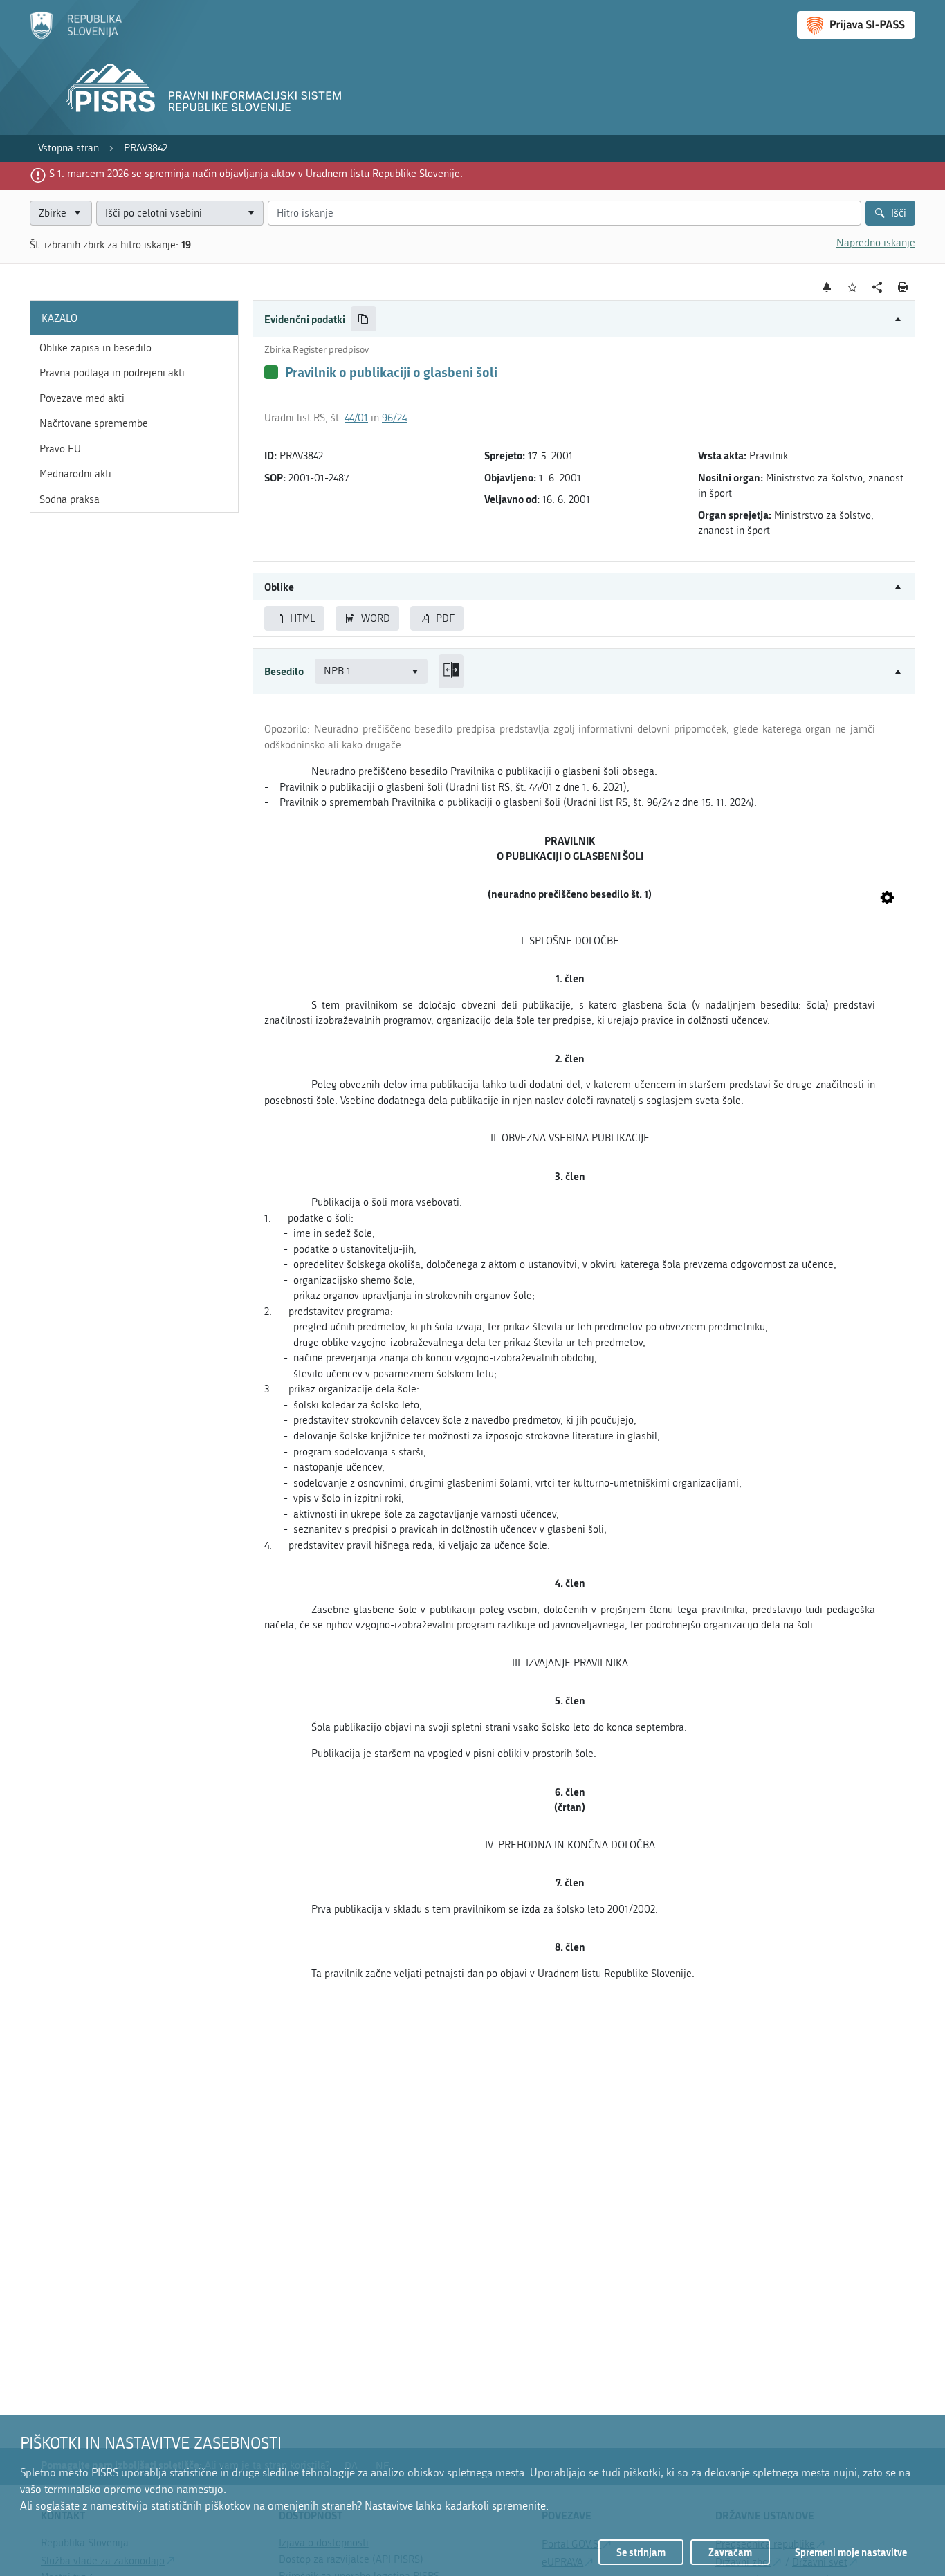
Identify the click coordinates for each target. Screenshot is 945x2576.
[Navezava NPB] (887, 899)
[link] (68, 148)
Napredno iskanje (876, 243)
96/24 (394, 418)
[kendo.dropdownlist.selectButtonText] (250, 213)
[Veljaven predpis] (271, 372)
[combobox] (180, 213)
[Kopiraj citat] (364, 319)
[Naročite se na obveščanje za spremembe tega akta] (827, 287)
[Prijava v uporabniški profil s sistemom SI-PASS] (856, 25)
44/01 (356, 418)
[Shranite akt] (853, 287)
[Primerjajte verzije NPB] (451, 671)
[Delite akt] (878, 287)
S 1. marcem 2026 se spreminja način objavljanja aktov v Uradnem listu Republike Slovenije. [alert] (256, 174)
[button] (584, 319)
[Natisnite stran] (903, 287)
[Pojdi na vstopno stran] (76, 37)
